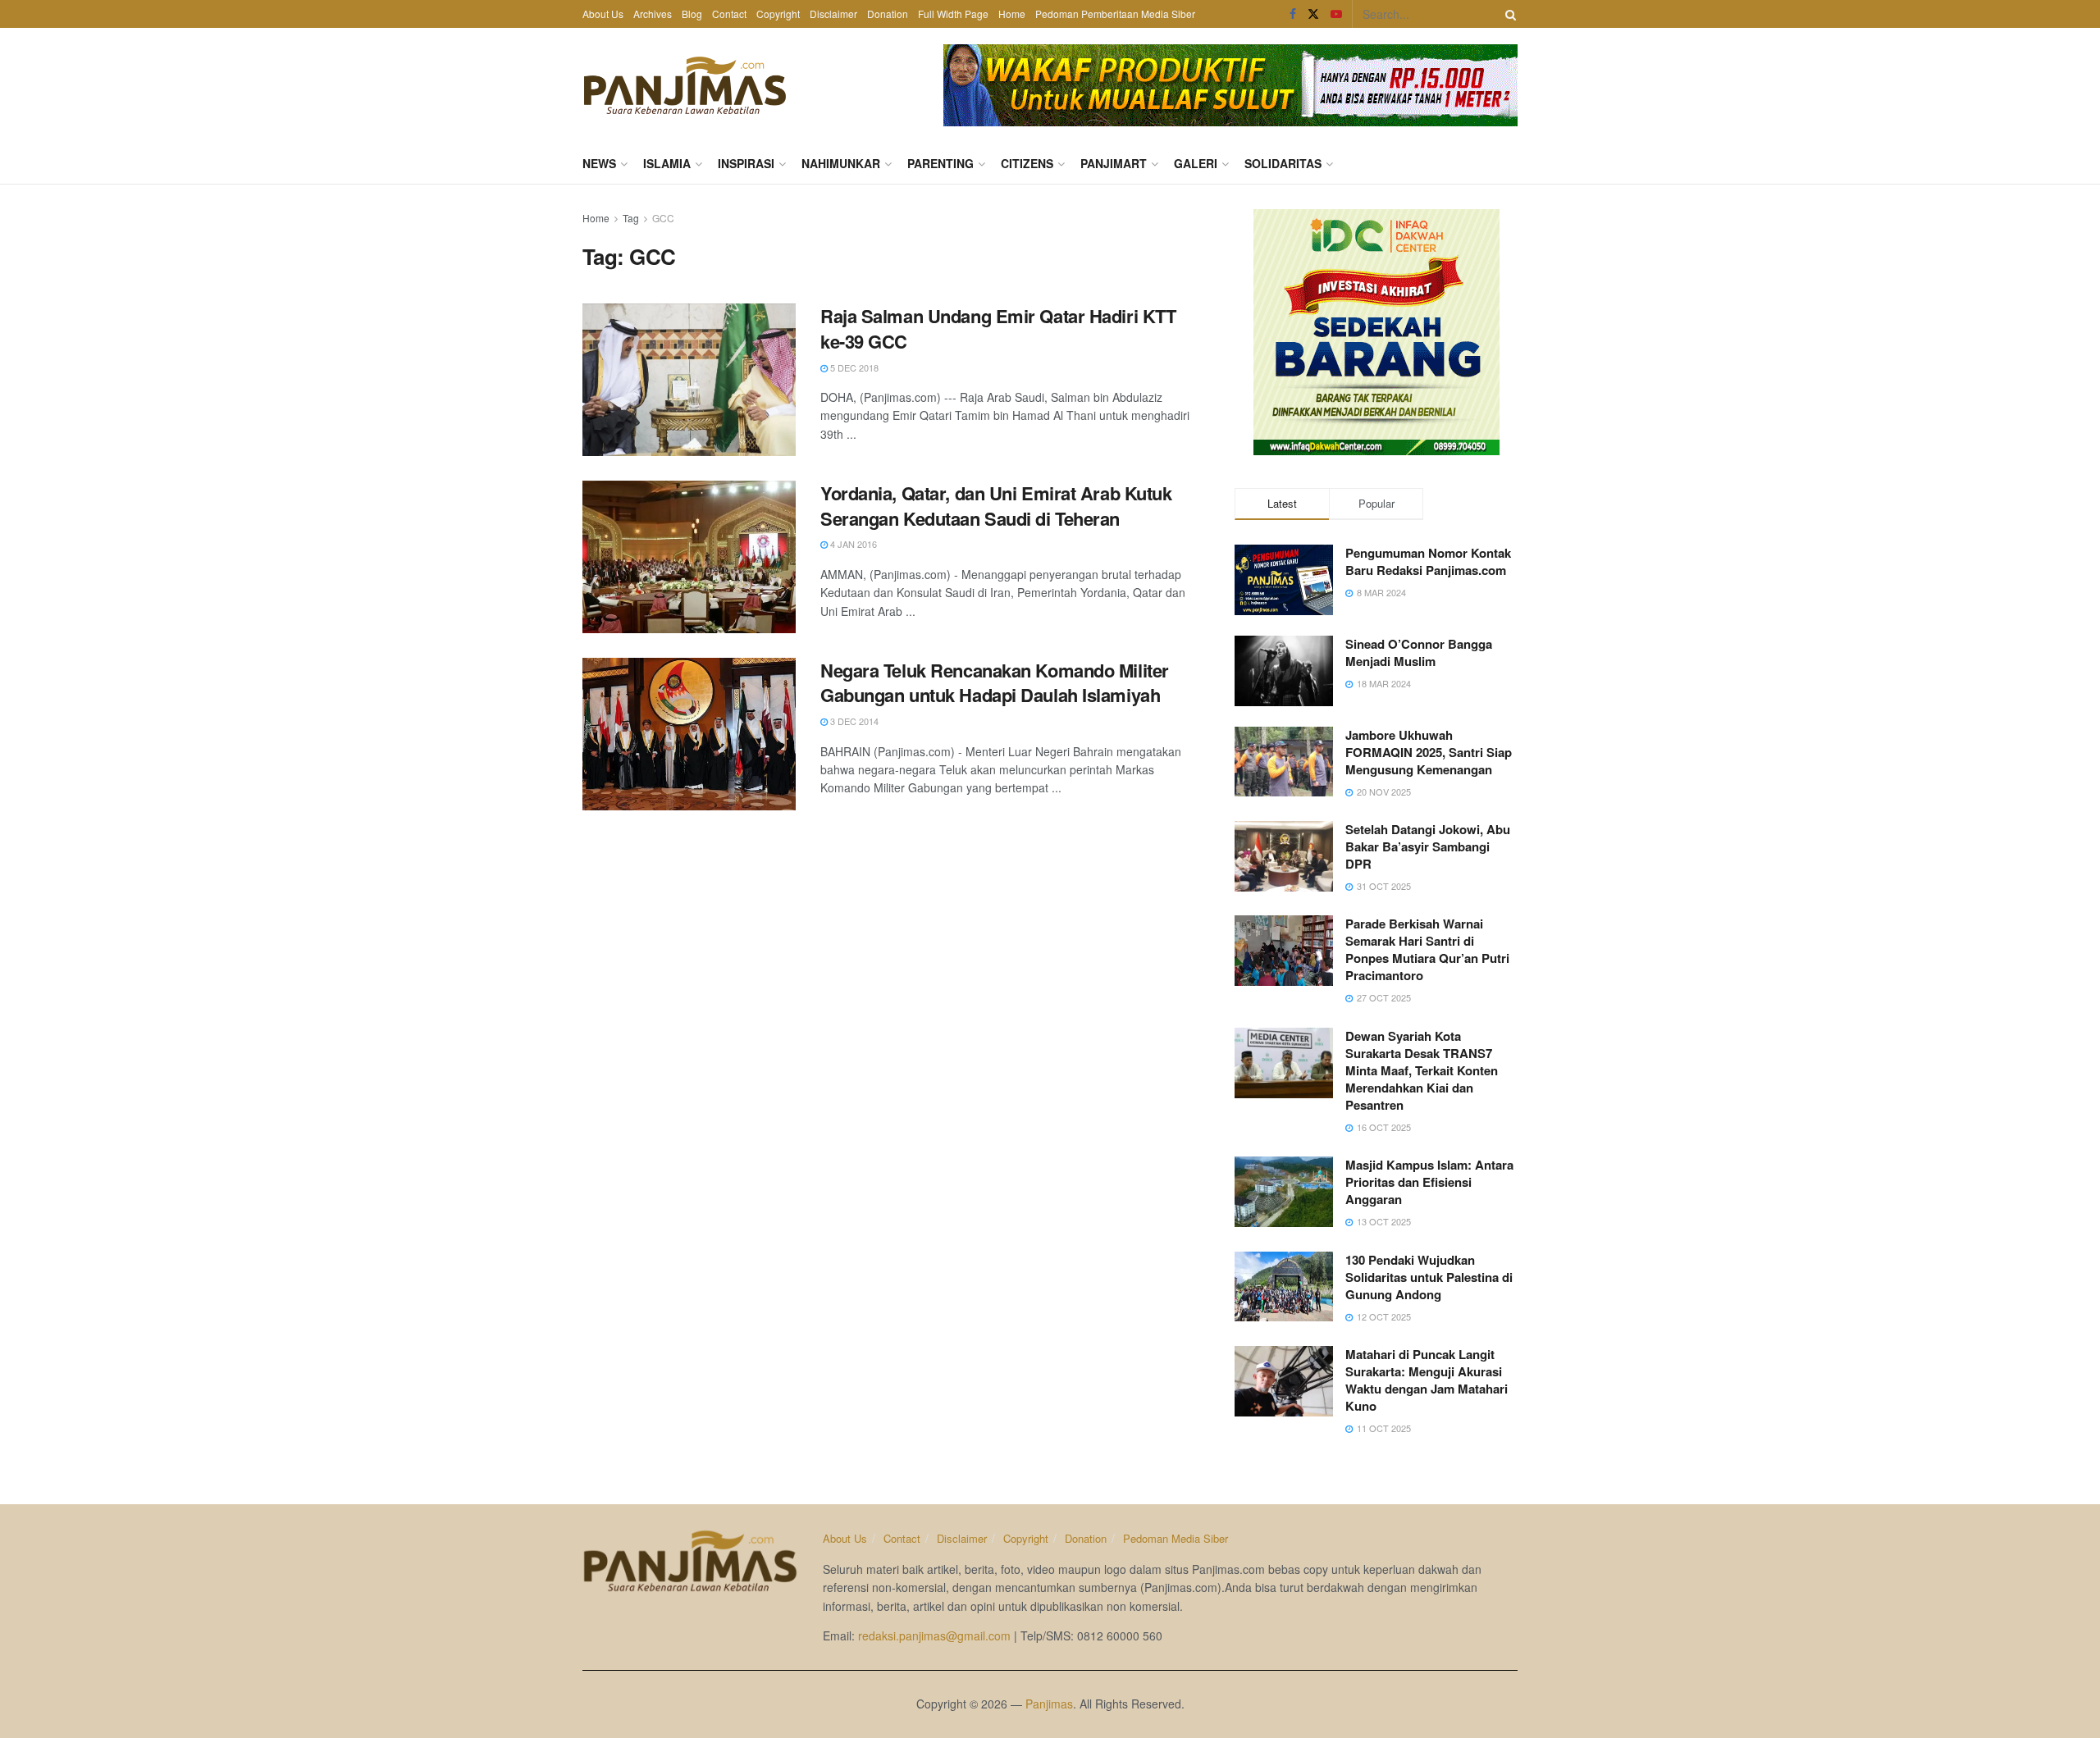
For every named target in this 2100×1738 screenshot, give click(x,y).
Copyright (778, 14)
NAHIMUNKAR (841, 163)
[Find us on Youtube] (1336, 14)
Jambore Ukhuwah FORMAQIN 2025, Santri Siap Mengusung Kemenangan (1429, 752)
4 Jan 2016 (852, 544)
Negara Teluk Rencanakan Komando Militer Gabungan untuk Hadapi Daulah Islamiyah (995, 683)
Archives (653, 14)
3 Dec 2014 (853, 721)
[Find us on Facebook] (1293, 14)
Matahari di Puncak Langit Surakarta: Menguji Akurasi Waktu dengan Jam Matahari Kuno (1427, 1380)
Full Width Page (953, 14)
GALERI (1196, 163)
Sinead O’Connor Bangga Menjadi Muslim (1419, 652)
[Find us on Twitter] (1313, 14)
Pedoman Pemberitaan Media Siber (1115, 14)
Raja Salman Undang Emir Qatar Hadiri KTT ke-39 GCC (998, 328)
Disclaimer (833, 14)
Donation (888, 14)
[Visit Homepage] (685, 85)
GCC (663, 218)
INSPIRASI (746, 163)
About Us (603, 14)
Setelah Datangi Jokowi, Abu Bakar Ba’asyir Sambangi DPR (1428, 846)
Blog (692, 14)
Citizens (1027, 163)
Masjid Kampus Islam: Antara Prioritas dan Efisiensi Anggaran (1429, 1182)
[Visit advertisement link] (1230, 85)
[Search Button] (1508, 14)
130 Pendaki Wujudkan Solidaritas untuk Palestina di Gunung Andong (1429, 1277)
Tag (631, 218)
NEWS (599, 163)
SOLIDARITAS (1283, 163)
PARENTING (940, 163)
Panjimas (1049, 1704)
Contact (729, 14)
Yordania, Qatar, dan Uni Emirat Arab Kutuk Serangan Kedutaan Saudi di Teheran (996, 506)
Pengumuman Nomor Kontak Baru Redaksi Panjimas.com (1428, 561)
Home (1012, 14)
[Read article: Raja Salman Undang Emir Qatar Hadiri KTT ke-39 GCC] (689, 380)
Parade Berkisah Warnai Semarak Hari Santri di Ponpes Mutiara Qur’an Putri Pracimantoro (1427, 949)
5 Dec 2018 (853, 367)
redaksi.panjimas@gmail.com (934, 1635)
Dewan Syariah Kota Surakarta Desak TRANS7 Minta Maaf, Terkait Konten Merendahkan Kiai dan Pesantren (1422, 1070)
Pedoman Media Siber (1176, 1538)
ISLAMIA (667, 163)
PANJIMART (1114, 163)
